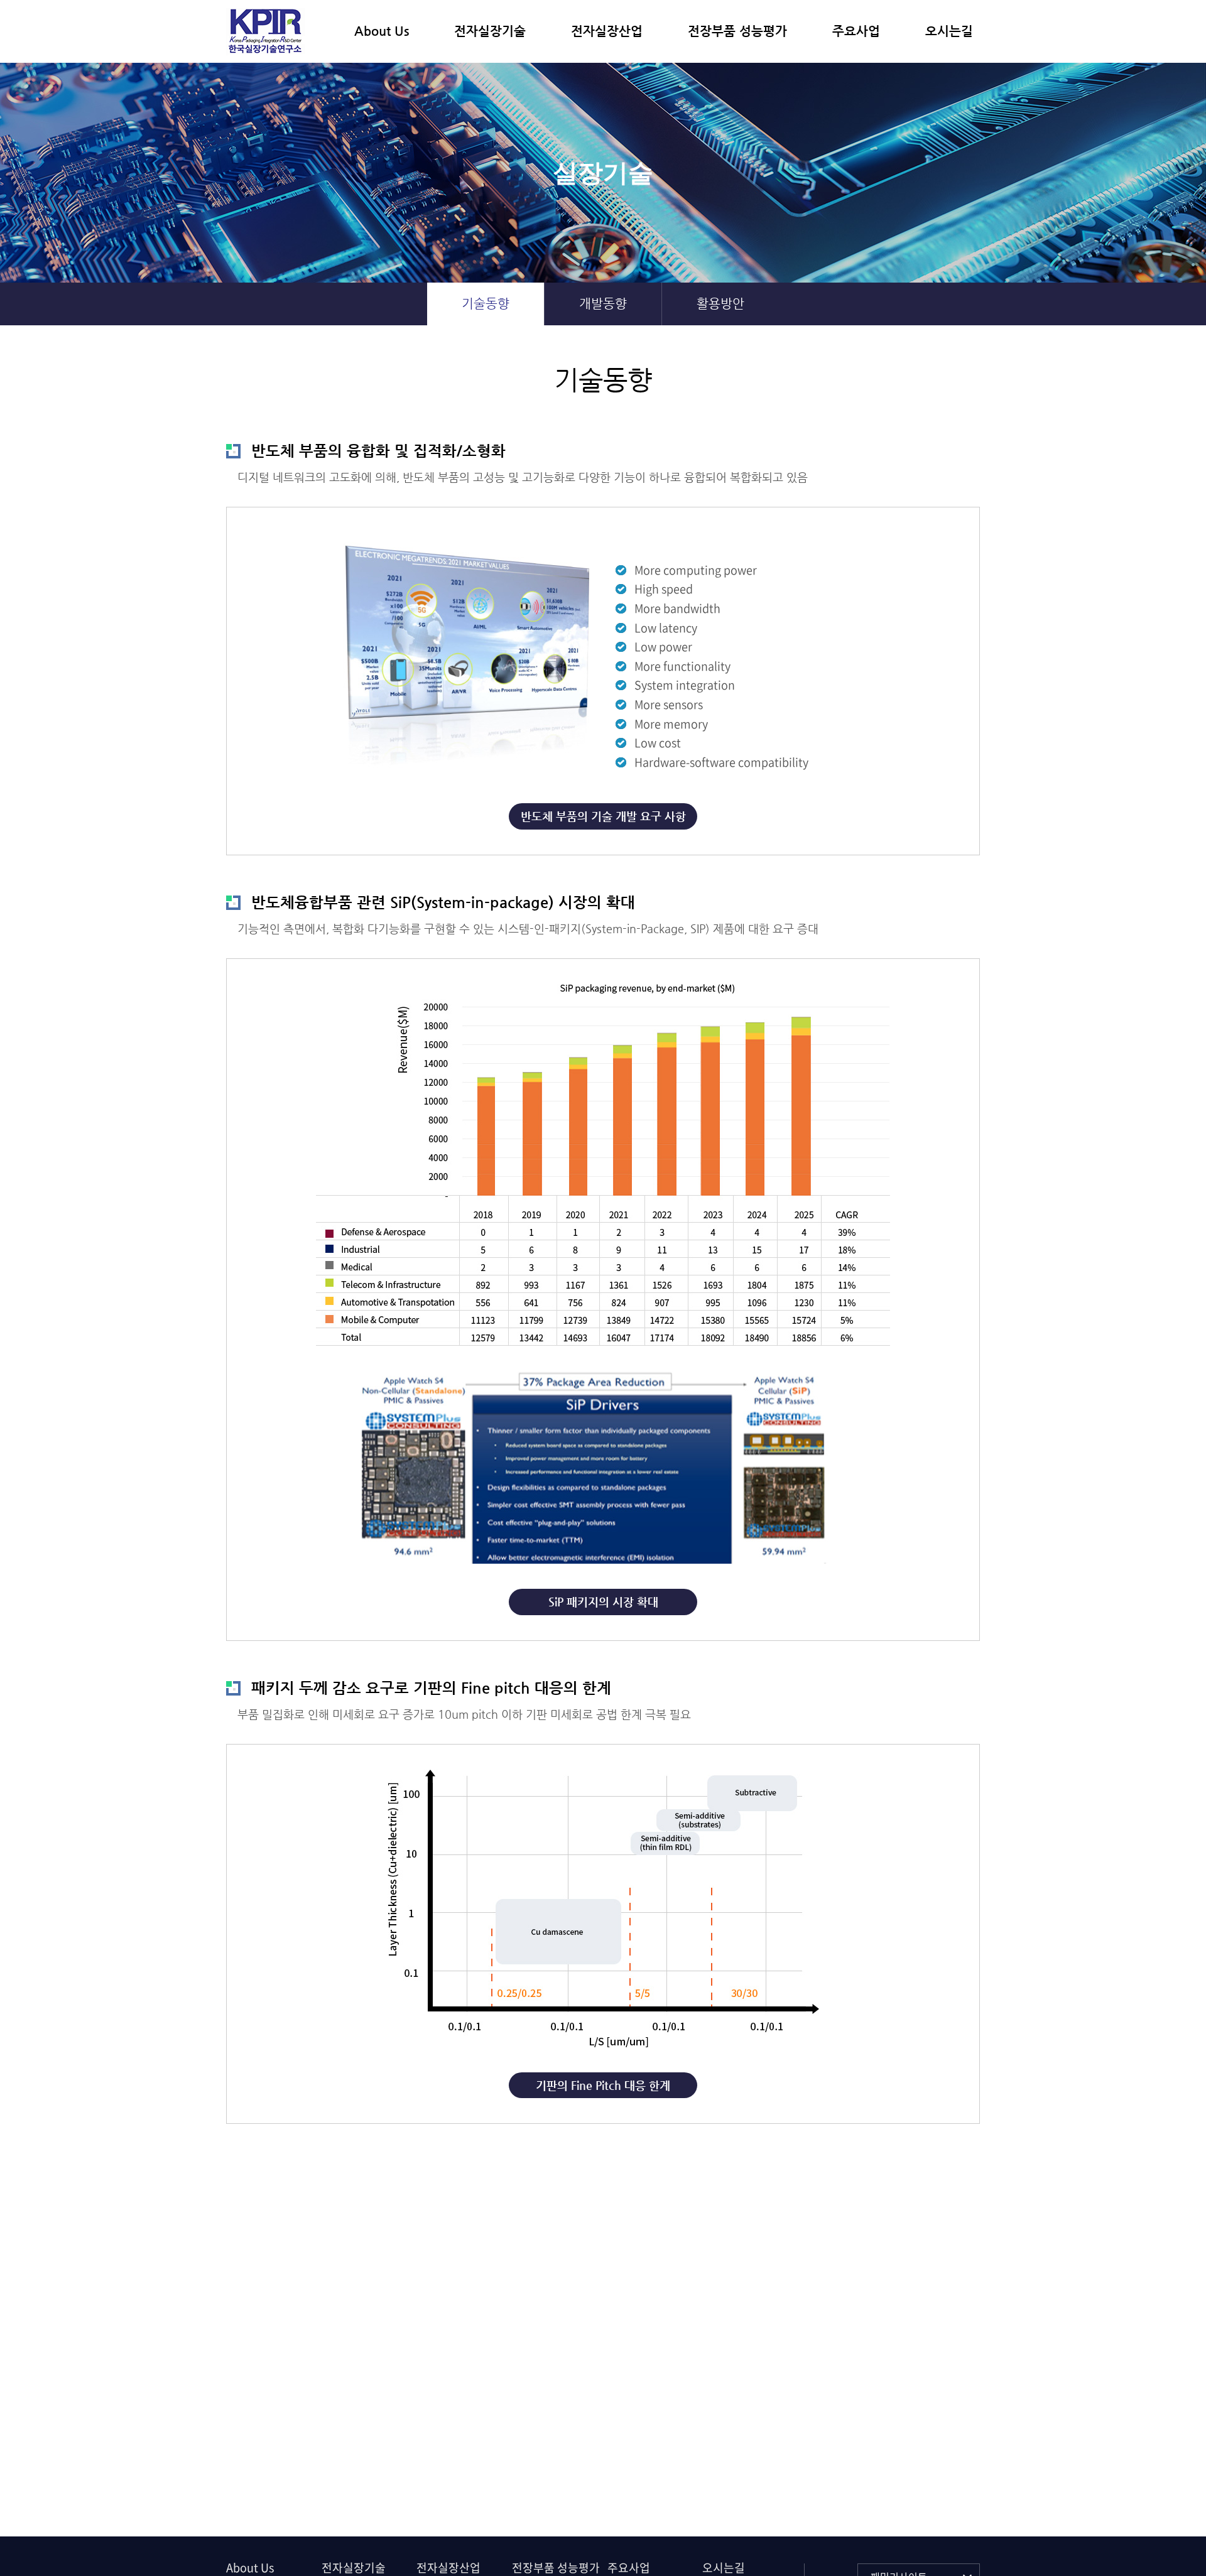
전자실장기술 (490, 31)
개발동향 (603, 304)
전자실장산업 (607, 31)
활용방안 (720, 304)
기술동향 (486, 304)
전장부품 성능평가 (737, 31)
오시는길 (949, 31)
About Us (382, 31)
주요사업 (856, 31)
